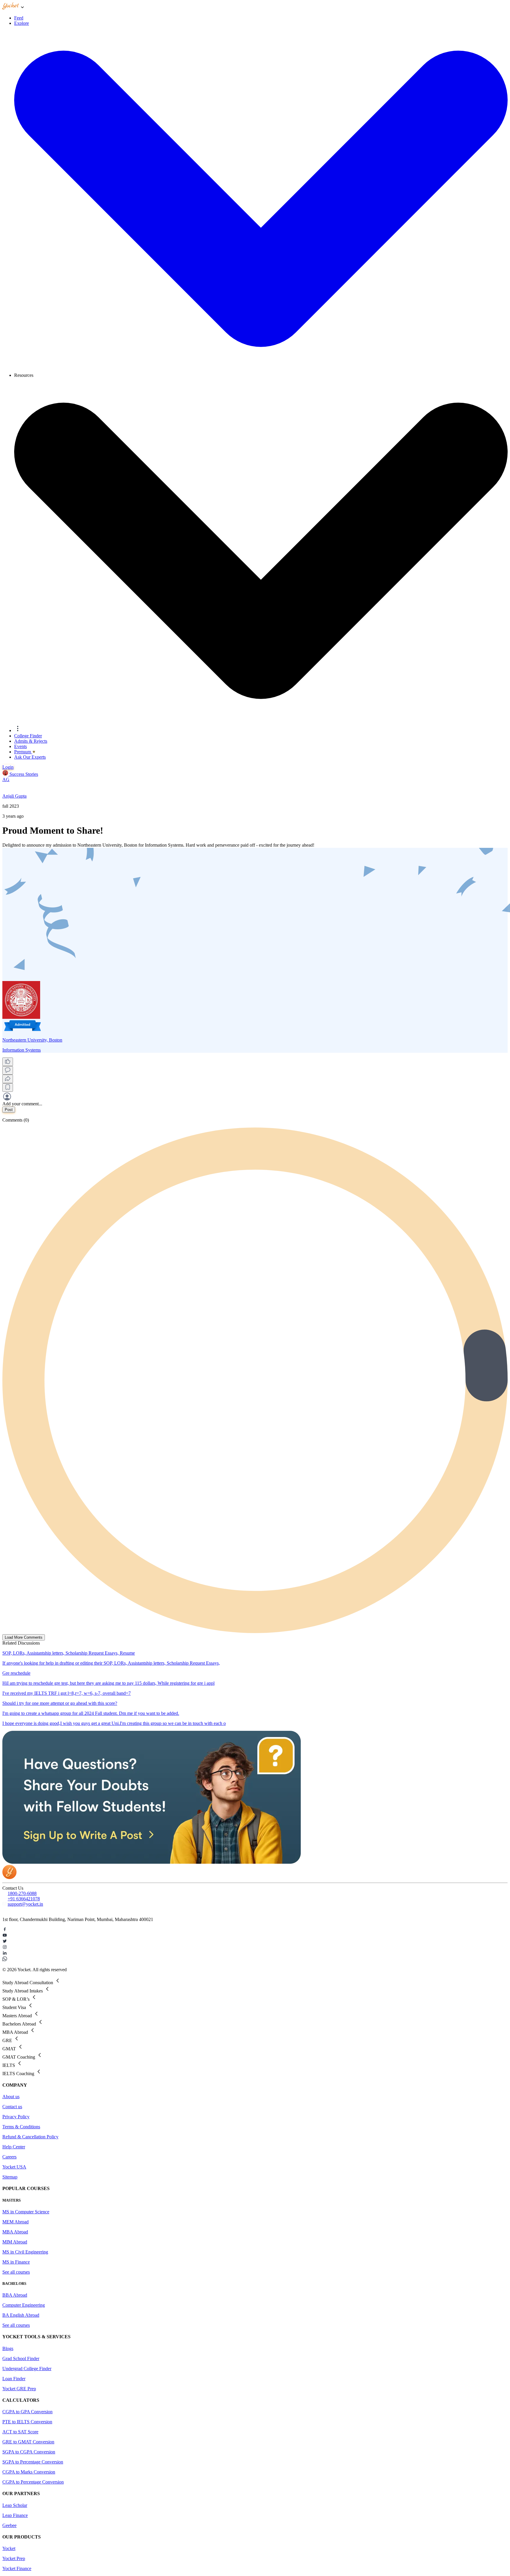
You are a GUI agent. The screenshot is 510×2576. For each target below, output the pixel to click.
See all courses (16, 2272)
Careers (9, 2157)
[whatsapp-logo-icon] (255, 1959)
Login (8, 767)
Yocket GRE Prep (19, 2389)
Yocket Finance (17, 2568)
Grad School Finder (21, 2359)
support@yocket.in (25, 1904)
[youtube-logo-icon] (255, 1936)
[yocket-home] (9, 1877)
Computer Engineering (24, 2305)
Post (9, 1110)
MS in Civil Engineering (25, 2252)
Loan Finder (14, 2379)
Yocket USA (14, 2167)
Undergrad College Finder (27, 2369)
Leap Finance (15, 2515)
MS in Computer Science (26, 2212)
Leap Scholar (15, 2505)
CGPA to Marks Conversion (29, 2472)
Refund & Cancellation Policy (30, 2137)
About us (11, 2097)
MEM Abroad (15, 2222)
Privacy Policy (16, 2117)
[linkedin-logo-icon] (255, 1953)
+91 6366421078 (24, 1899)
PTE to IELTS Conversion (27, 2422)
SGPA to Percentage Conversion (33, 2462)
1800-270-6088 (22, 1893)
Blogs (8, 2348)
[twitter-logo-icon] (255, 1942)
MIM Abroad (15, 2242)
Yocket (9, 2548)
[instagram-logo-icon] (255, 1948)
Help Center (14, 2147)
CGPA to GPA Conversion (27, 2412)
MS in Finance (16, 2262)
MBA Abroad (15, 2232)
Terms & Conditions (21, 2127)
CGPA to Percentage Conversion (33, 2482)
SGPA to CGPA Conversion (29, 2452)
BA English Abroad (21, 2315)
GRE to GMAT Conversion (28, 2442)
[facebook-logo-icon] (255, 1930)
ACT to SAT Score (20, 2432)
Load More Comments (24, 1637)
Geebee (9, 2525)
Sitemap (10, 2177)
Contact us (12, 2107)
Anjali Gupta (14, 796)
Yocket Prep (14, 2558)
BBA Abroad (15, 2295)
